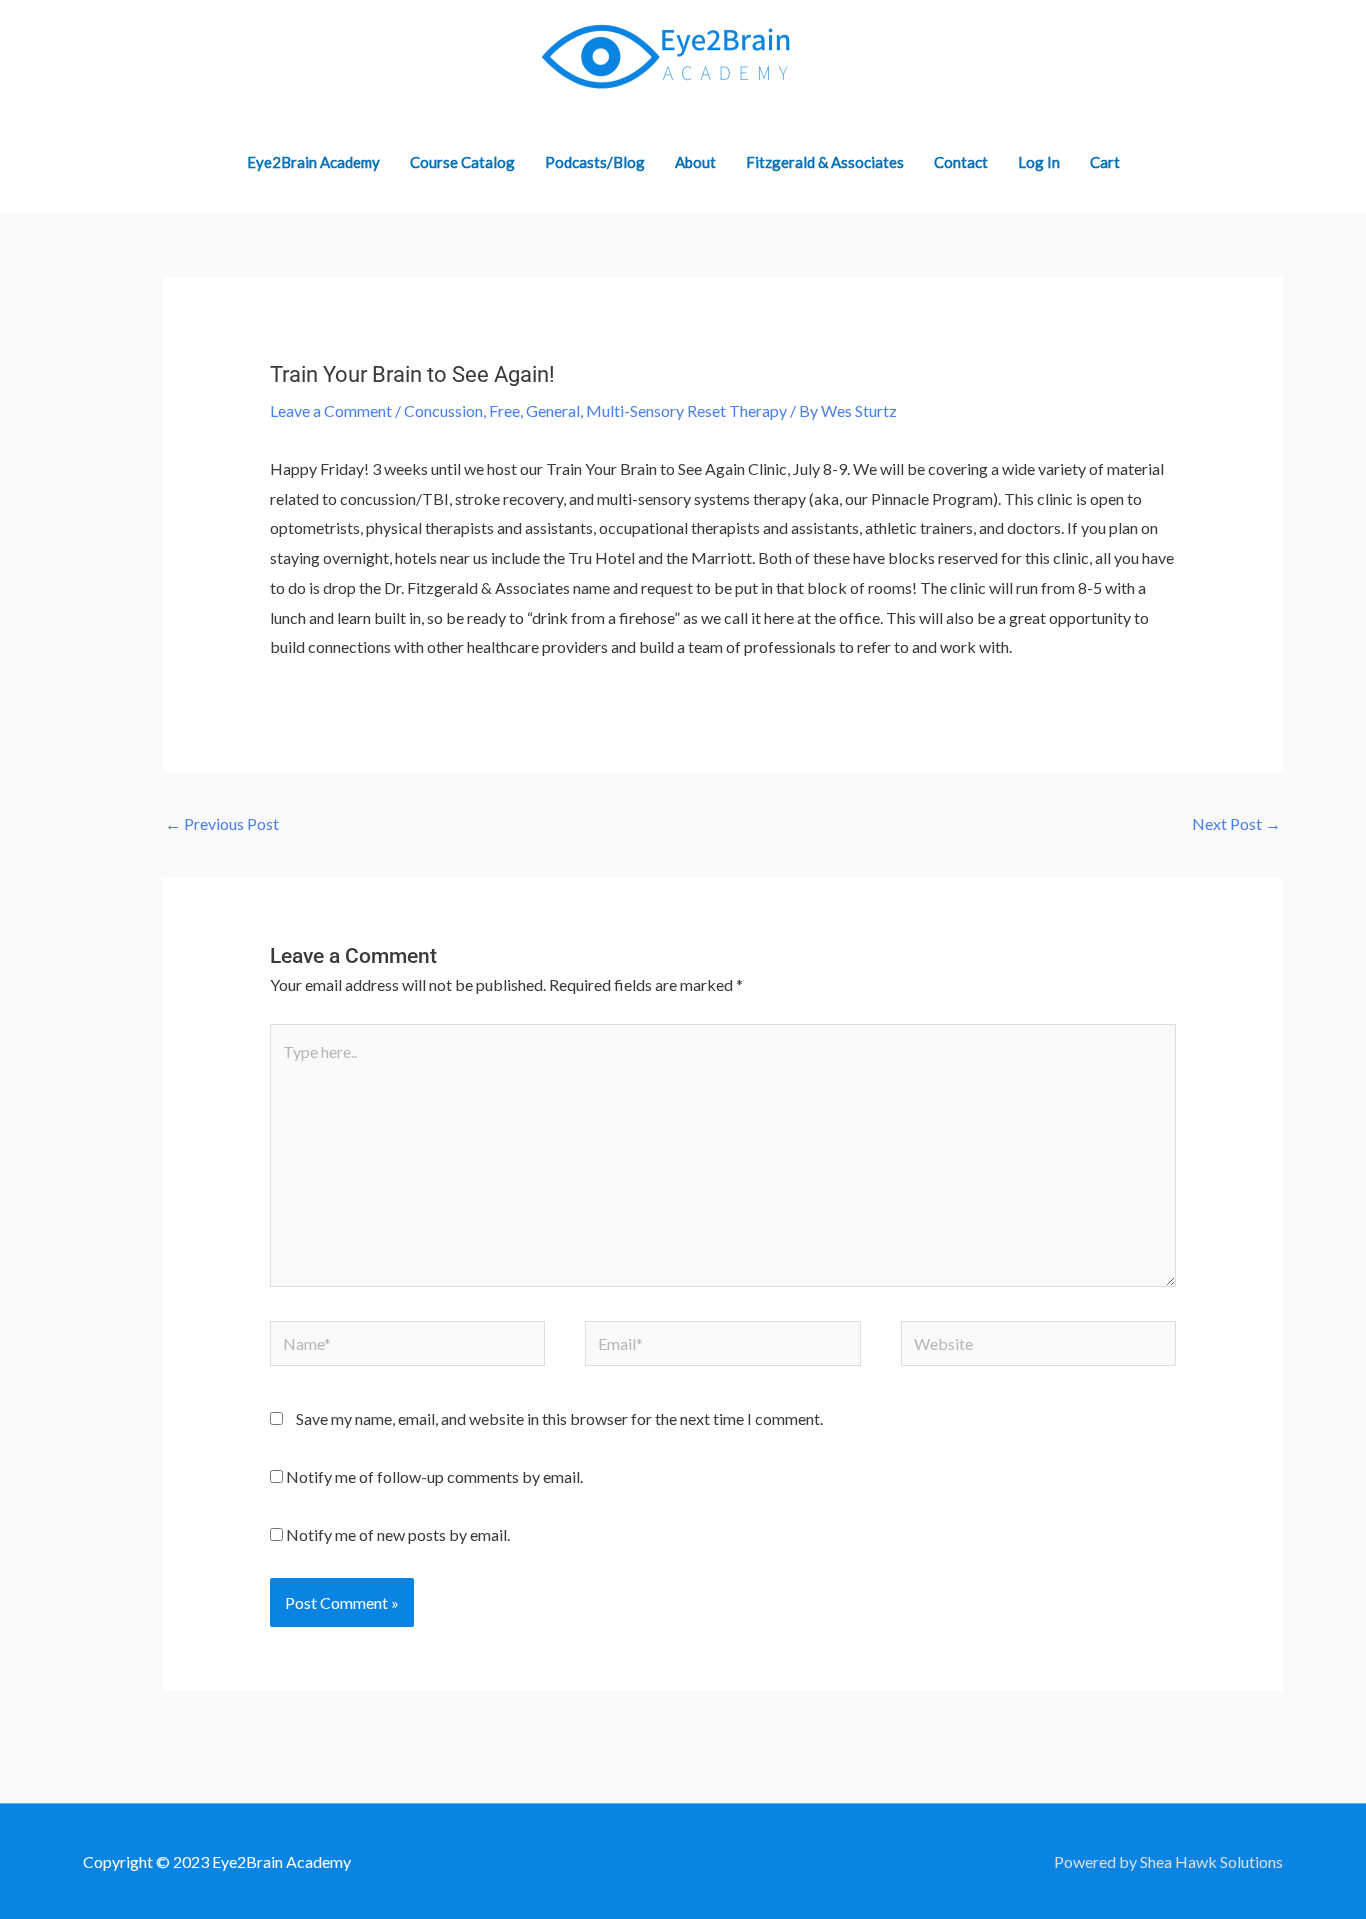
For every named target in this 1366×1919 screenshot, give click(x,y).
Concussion (443, 410)
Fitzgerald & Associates (825, 162)
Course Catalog (462, 162)
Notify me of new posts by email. (398, 1534)
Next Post (1236, 823)
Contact (961, 162)
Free (504, 410)
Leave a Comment (331, 410)
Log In (1039, 162)
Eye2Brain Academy (313, 162)
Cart (1105, 162)
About (695, 162)
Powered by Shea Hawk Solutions (1168, 1861)
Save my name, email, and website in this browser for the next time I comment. (559, 1418)
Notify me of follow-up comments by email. (434, 1476)
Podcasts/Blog (595, 162)
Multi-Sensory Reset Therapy (686, 410)
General (553, 410)
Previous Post (222, 823)
